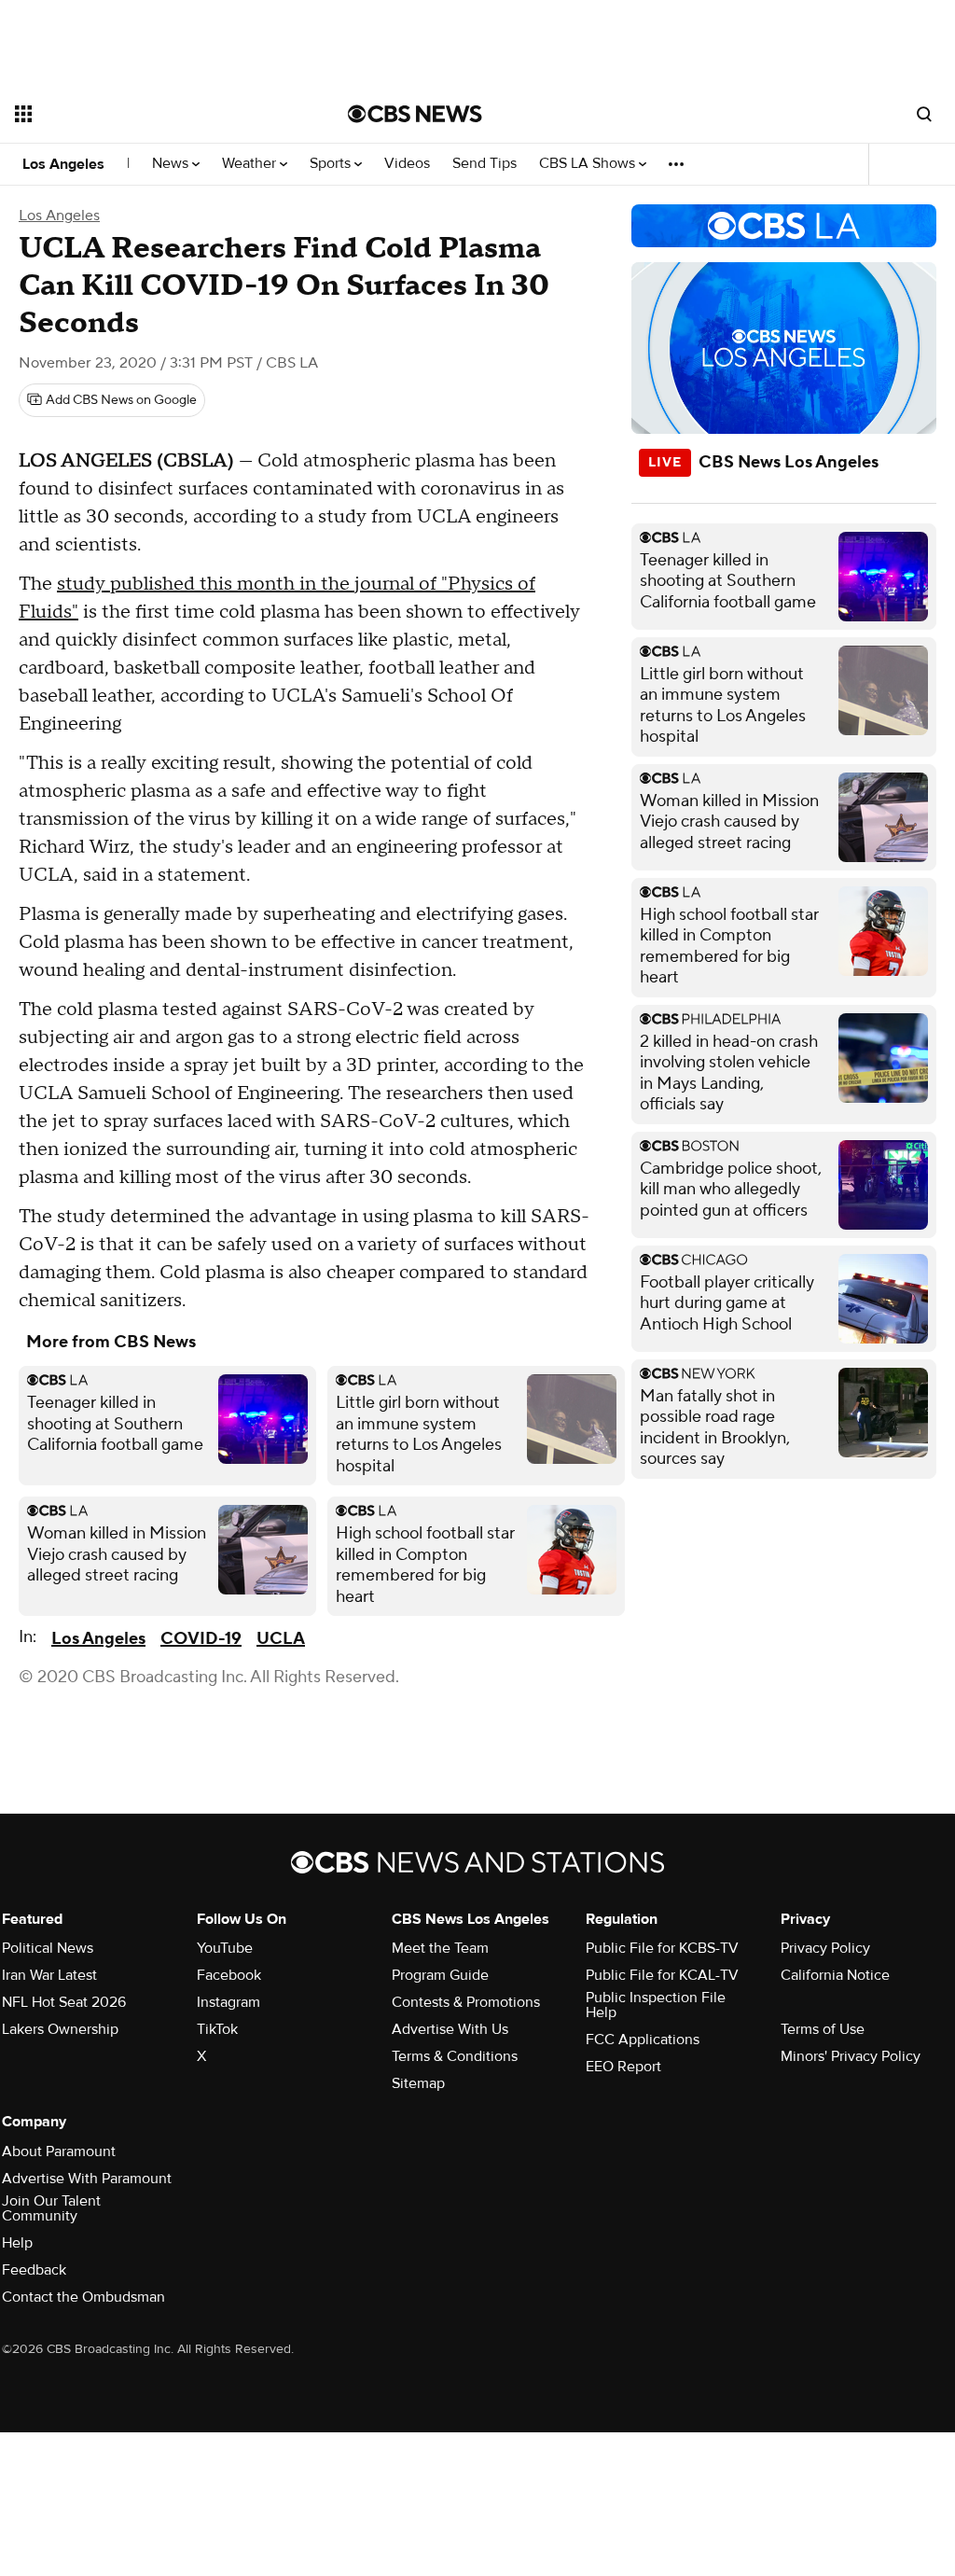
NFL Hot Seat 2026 (64, 2002)
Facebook (229, 1975)
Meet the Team (440, 1948)
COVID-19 (201, 1639)
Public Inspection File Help (656, 2005)
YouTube (225, 1948)
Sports (332, 164)
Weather (251, 164)
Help (17, 2243)
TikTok (217, 2029)
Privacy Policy (825, 1948)
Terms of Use (823, 2029)
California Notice (835, 1975)
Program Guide (440, 1975)
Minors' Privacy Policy (851, 2056)
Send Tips (484, 164)
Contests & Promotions (466, 2002)
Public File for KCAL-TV (662, 1975)
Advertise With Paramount (87, 2179)
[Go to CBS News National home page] (415, 114)
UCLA (281, 1639)
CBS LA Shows (589, 164)
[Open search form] (924, 114)
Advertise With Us (450, 2029)
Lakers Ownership (60, 2029)
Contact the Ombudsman (83, 2297)
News (172, 164)
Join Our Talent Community (51, 2208)
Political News (48, 1948)
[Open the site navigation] (148, 114)
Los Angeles (63, 164)
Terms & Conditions (455, 2056)
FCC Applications (643, 2040)
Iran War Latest (49, 1975)
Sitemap (418, 2083)
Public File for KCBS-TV (662, 1948)
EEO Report (623, 2067)
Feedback (34, 2270)
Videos (407, 164)
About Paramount (59, 2151)
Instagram (228, 2002)
